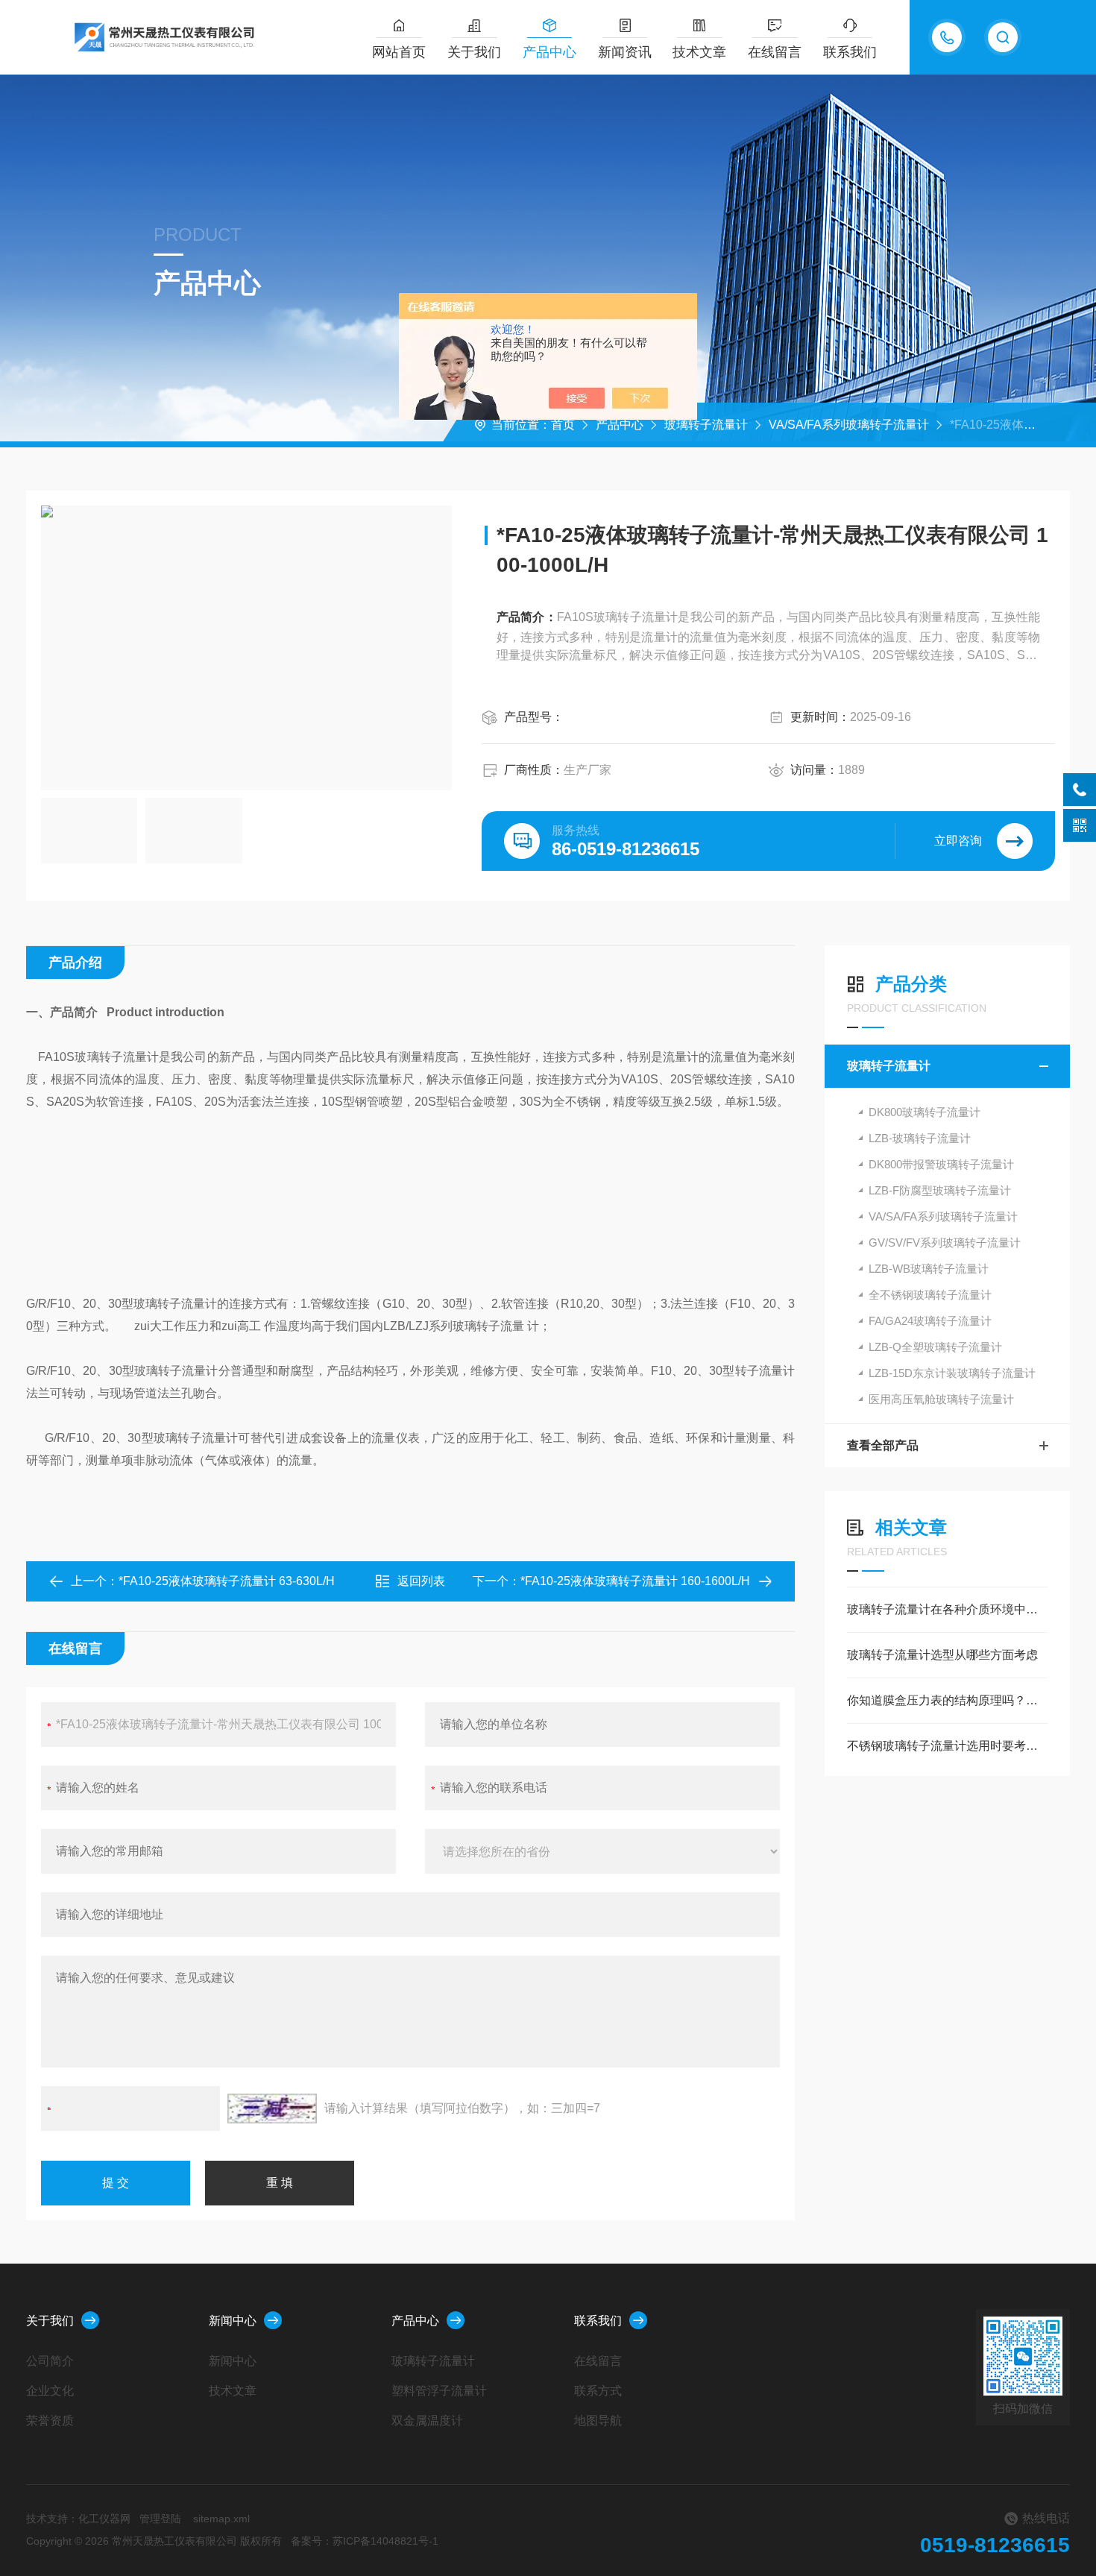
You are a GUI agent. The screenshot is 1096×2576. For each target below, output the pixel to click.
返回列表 (421, 1581)
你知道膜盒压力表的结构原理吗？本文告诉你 (947, 1700)
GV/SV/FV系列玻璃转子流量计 (945, 1243)
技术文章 (699, 52)
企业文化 (50, 2391)
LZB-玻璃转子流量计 (920, 1138)
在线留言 (775, 52)
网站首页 (399, 52)
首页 (563, 425)
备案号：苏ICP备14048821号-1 (365, 2541)
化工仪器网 (104, 2519)
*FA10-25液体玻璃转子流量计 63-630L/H (227, 1581)
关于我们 (474, 52)
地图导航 (598, 2421)
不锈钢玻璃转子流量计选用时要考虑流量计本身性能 (947, 1746)
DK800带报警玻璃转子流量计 (941, 1164)
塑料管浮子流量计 (439, 2391)
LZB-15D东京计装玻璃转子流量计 (952, 1373)
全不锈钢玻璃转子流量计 (930, 1295)
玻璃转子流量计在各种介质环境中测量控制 (947, 1609)
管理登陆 (160, 2519)
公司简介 (50, 2361)
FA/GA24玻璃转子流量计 (930, 1321)
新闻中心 (233, 2321)
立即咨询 (958, 841)
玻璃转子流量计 (706, 425)
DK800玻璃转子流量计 (925, 1112)
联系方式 (598, 2391)
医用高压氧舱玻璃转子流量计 (941, 1399)
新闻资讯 (625, 52)
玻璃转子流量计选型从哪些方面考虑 (942, 1655)
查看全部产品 (883, 1445)
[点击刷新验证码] (272, 2109)
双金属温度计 (427, 2421)
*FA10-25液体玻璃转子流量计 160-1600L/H (635, 1581)
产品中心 (549, 52)
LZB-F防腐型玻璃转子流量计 (940, 1190)
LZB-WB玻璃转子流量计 (929, 1269)
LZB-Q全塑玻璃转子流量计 (935, 1347)
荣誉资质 (50, 2421)
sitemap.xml (221, 2519)
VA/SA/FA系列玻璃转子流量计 (849, 425)
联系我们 (850, 52)
